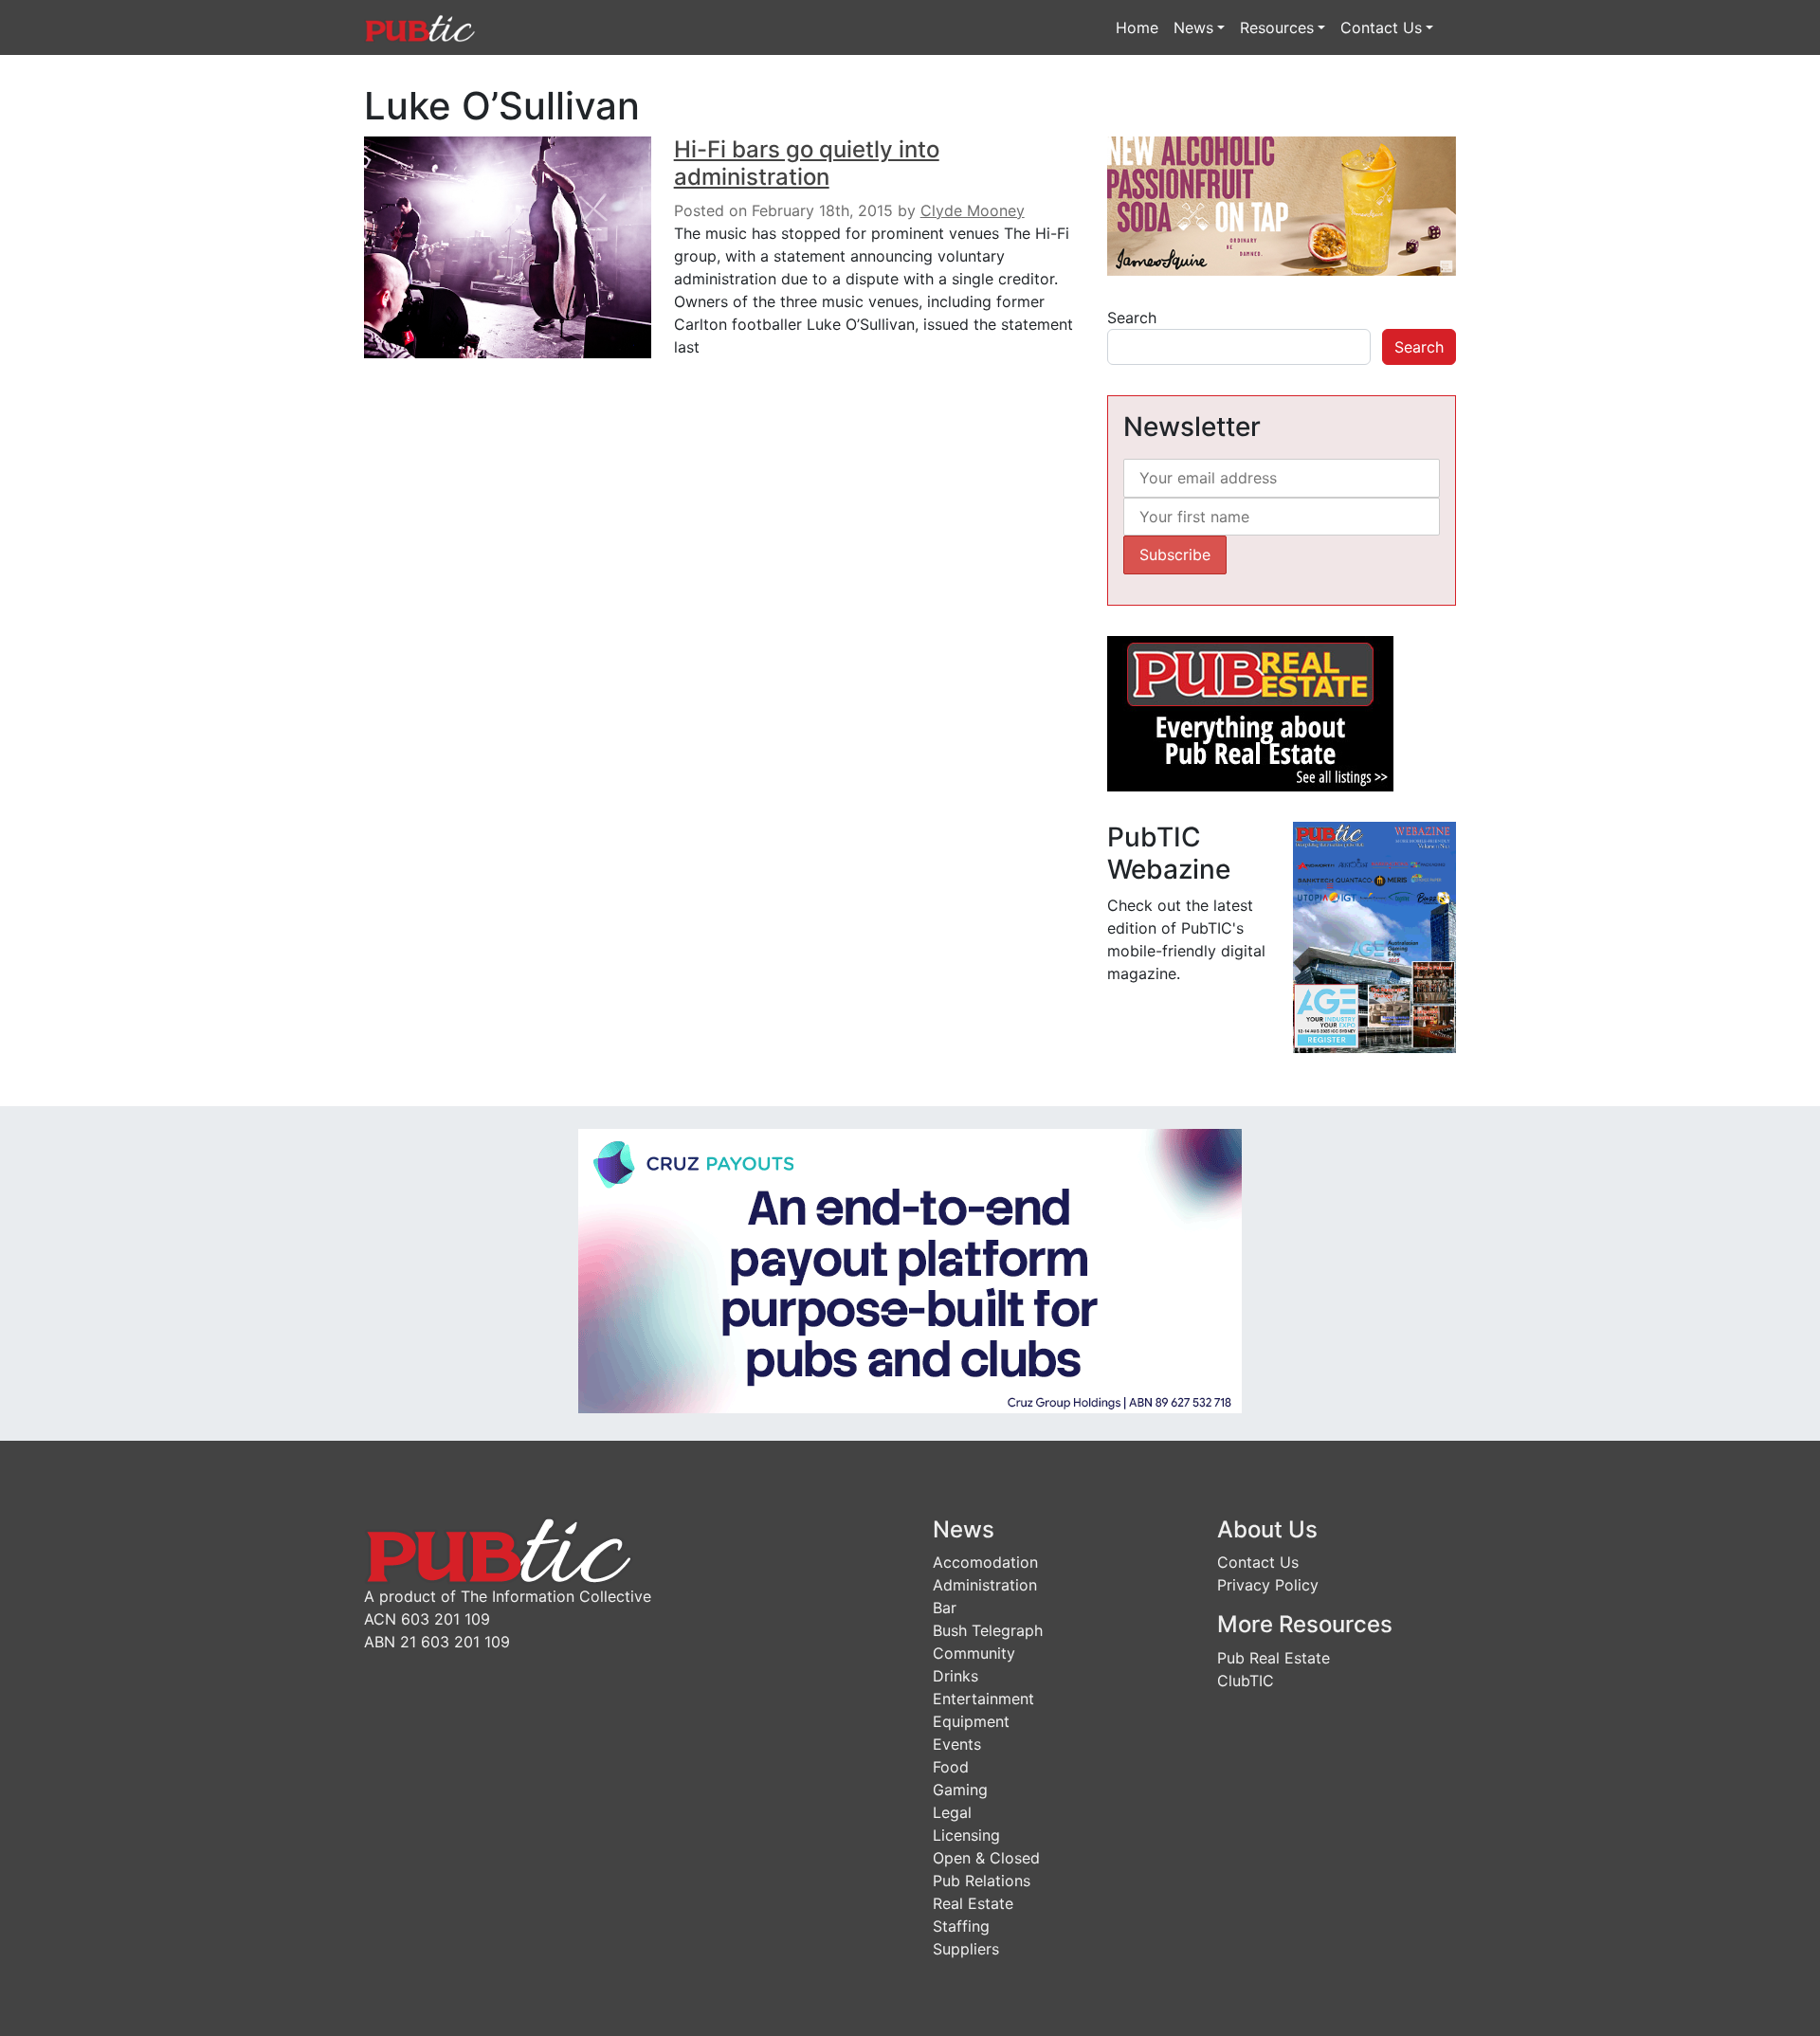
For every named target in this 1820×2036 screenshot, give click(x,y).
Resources (1277, 27)
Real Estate (973, 1903)
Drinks (955, 1676)
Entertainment (983, 1699)
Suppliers (966, 1949)
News (1193, 27)
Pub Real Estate (1274, 1658)
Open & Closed (986, 1858)
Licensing (966, 1835)
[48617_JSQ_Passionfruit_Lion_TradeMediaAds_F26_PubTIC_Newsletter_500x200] (1282, 205)
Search (1132, 318)
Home (1137, 27)
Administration (985, 1585)
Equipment (971, 1721)
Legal (952, 1812)
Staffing (961, 1926)
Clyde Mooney (973, 210)
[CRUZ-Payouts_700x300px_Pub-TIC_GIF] (910, 1269)
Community (974, 1653)
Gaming (960, 1790)
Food (951, 1767)
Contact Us (1381, 27)
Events (957, 1744)
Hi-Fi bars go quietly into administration (807, 163)
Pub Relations (982, 1881)
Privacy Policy (1268, 1585)
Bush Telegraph (988, 1630)
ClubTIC (1246, 1681)
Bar (945, 1608)
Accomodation (985, 1562)
